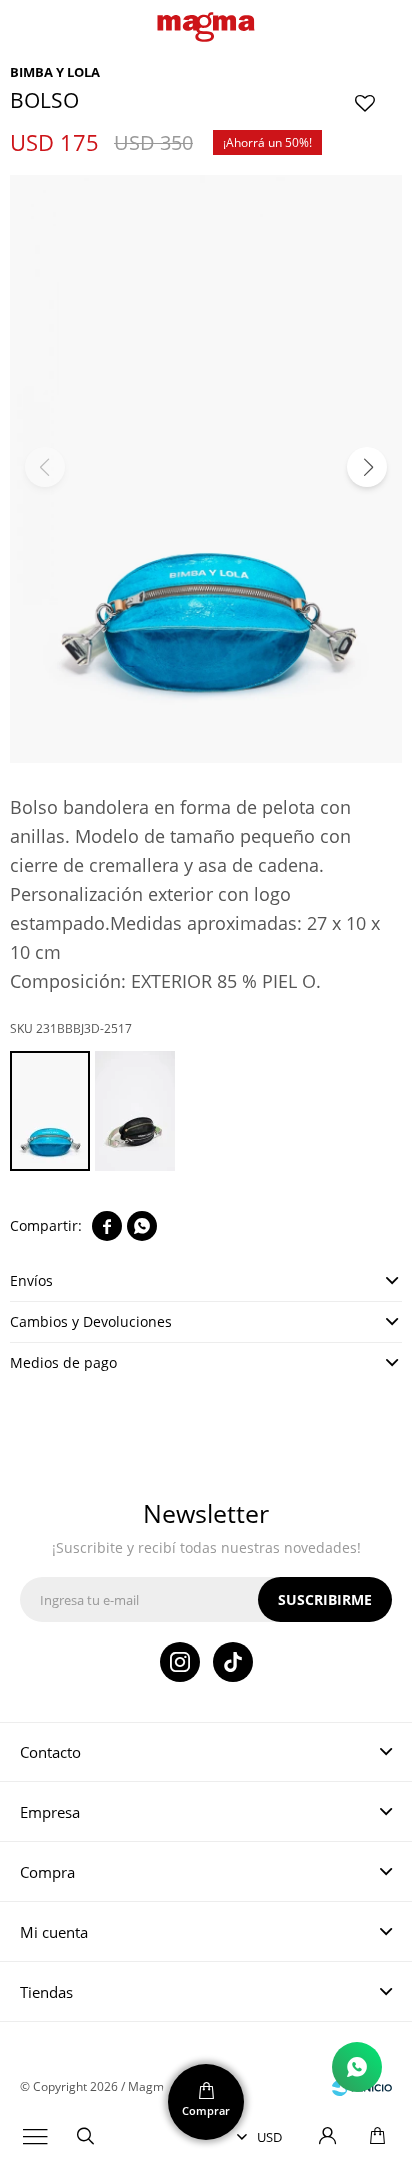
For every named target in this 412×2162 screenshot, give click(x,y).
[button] (85, 2137)
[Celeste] (50, 1111)
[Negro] (135, 1111)
